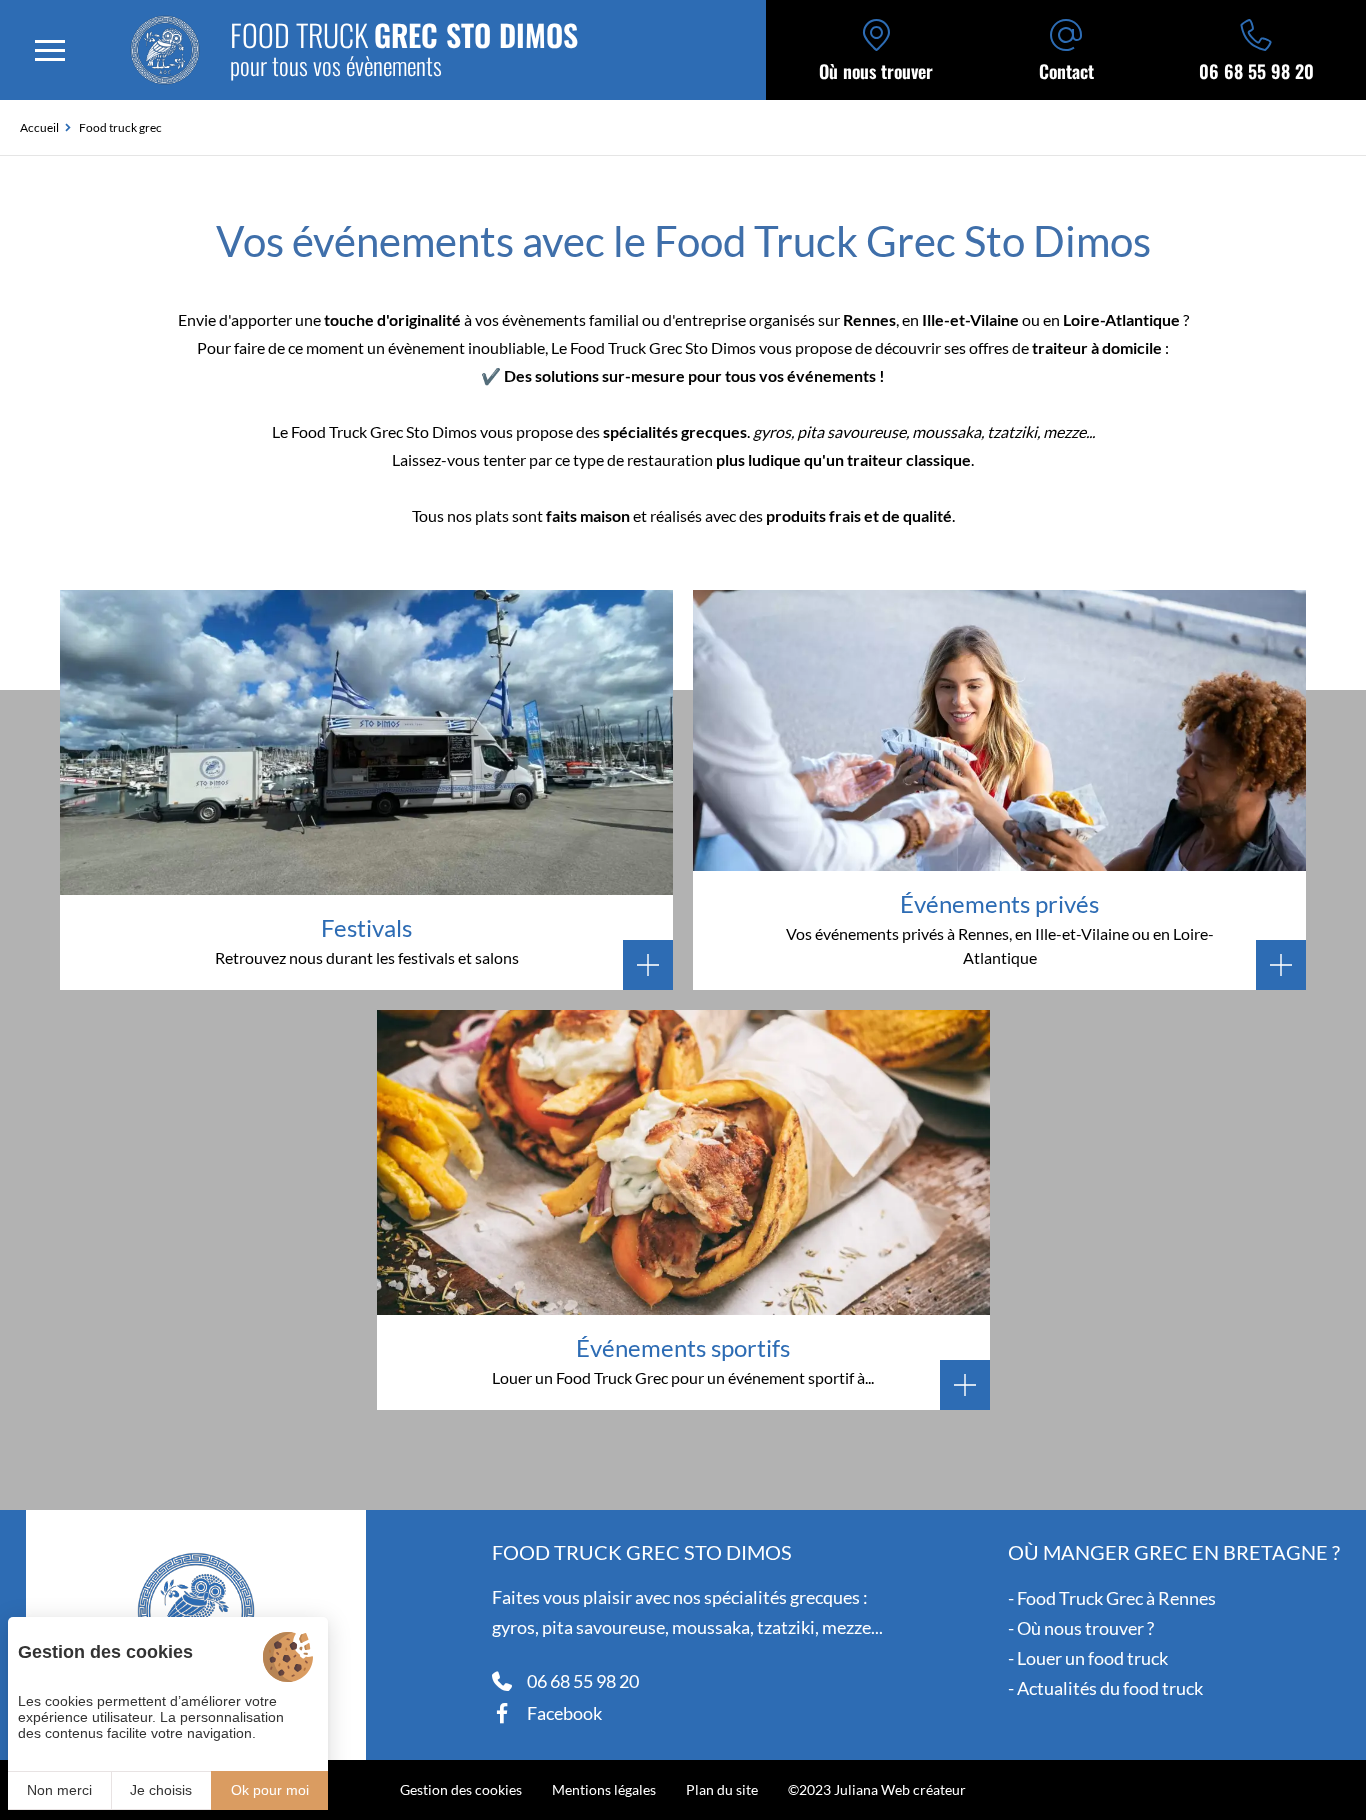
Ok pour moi (270, 1790)
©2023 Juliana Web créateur (877, 1789)
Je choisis (161, 1790)
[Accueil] (165, 50)
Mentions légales (604, 1789)
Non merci (59, 1790)
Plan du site (722, 1789)
